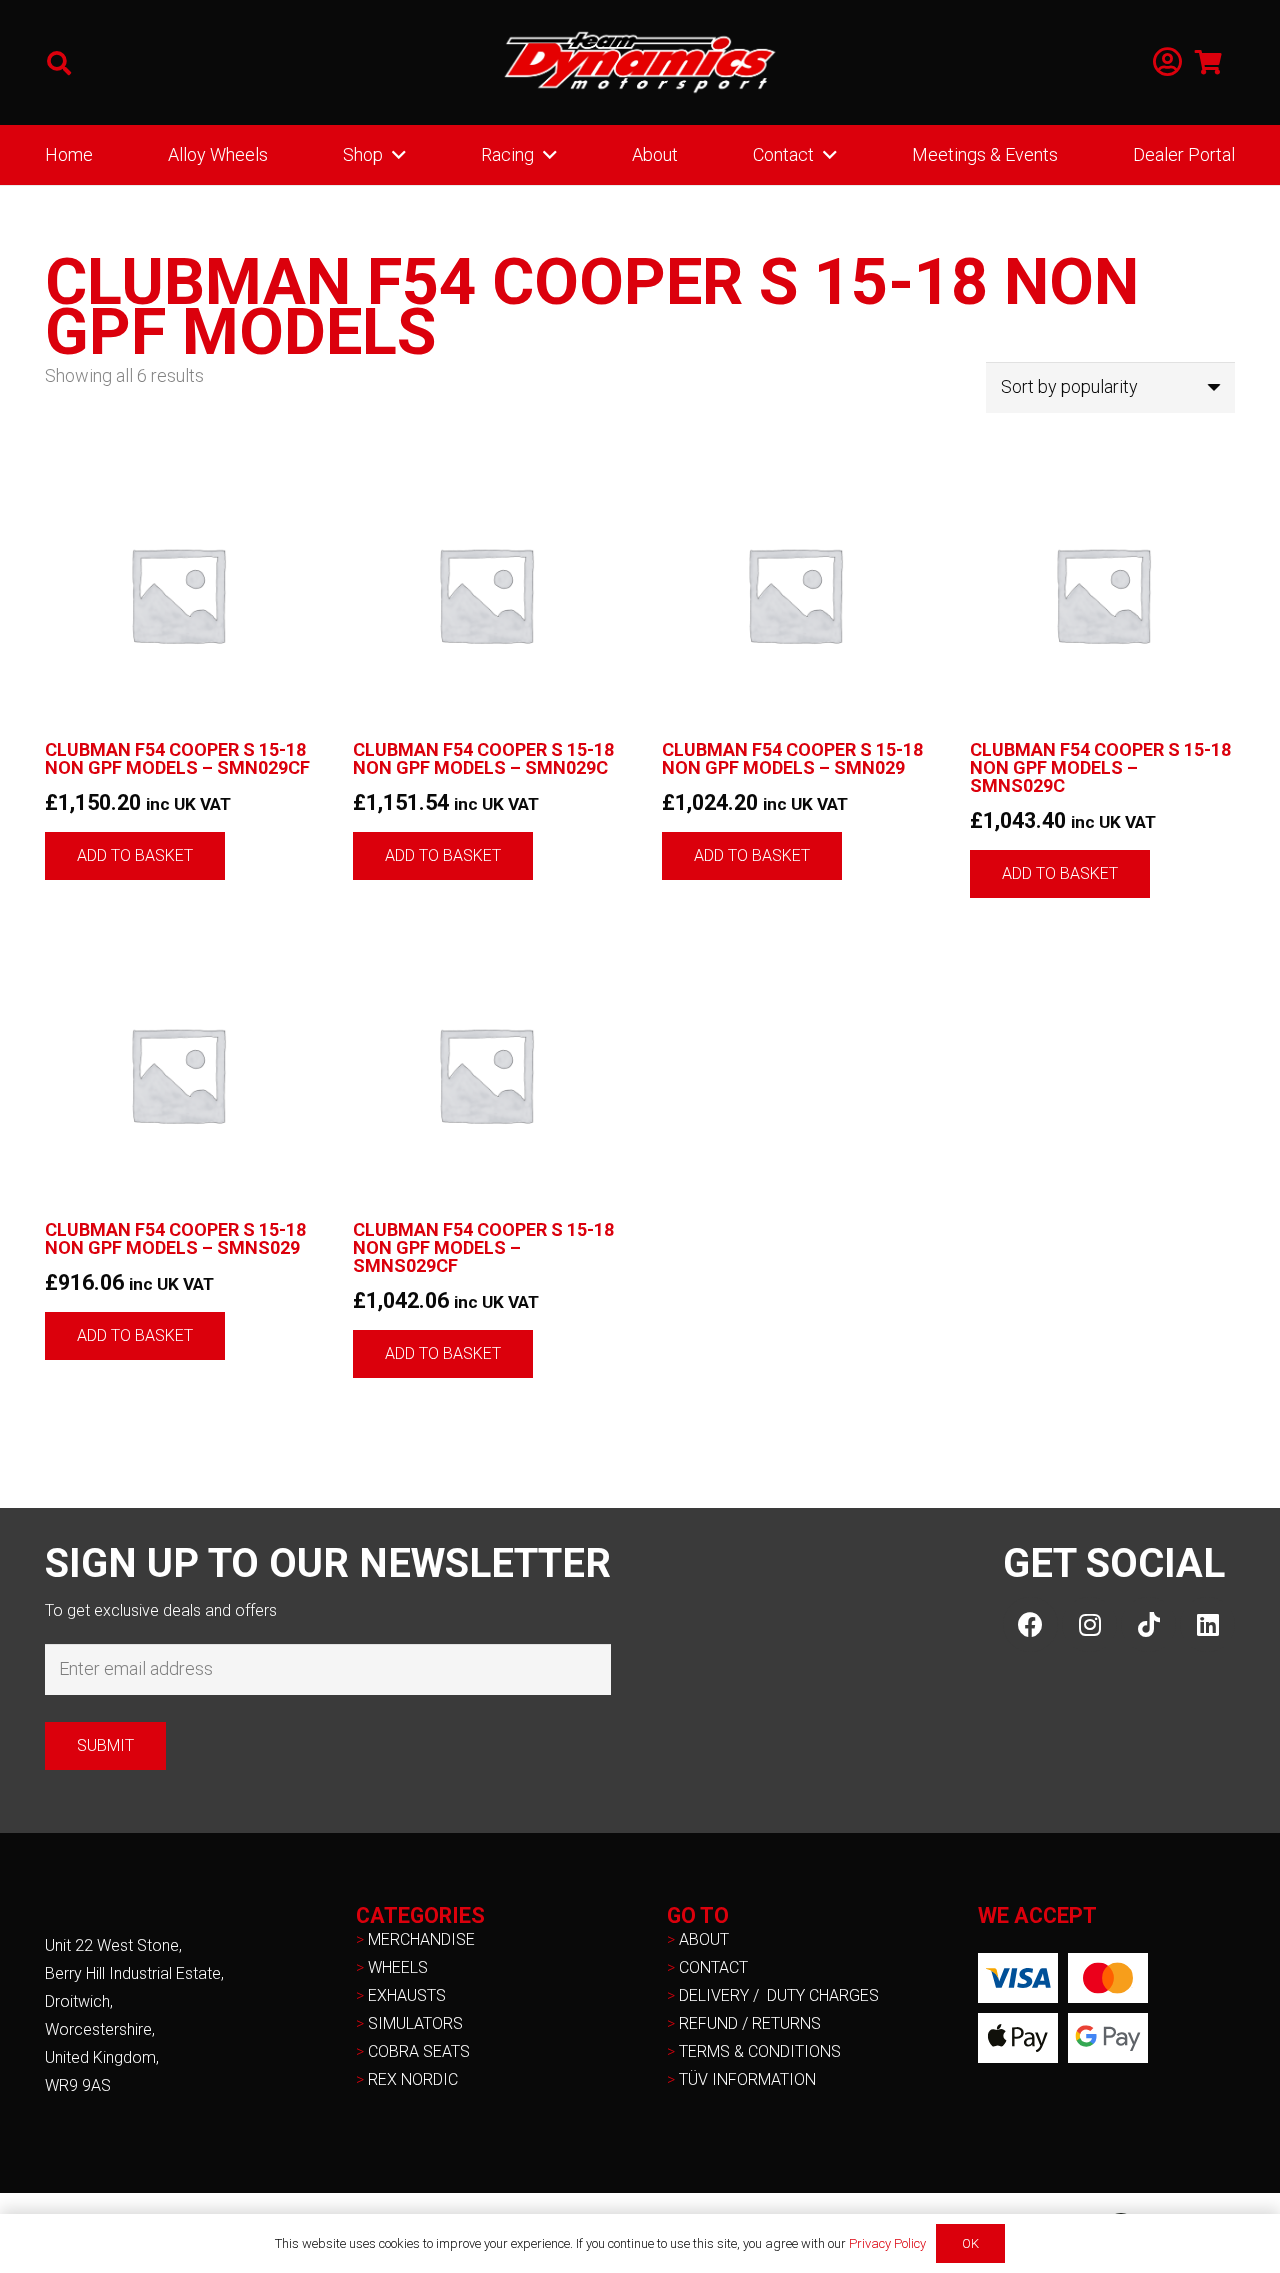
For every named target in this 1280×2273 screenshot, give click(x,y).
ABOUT (704, 1939)
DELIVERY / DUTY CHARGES (779, 1995)
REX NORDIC (415, 2079)
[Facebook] (1030, 1624)
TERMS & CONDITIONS (760, 2051)
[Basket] (1208, 62)
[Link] (1167, 62)
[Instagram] (1089, 1624)
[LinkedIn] (1207, 1624)
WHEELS (398, 1967)
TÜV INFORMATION (747, 2079)
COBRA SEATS (419, 2051)
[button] (59, 63)
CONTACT (713, 1967)
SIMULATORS (415, 2023)
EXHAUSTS (407, 1995)
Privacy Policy (887, 2243)
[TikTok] (1148, 1624)
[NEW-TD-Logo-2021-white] (640, 63)
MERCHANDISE (421, 1939)
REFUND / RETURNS (750, 2023)
